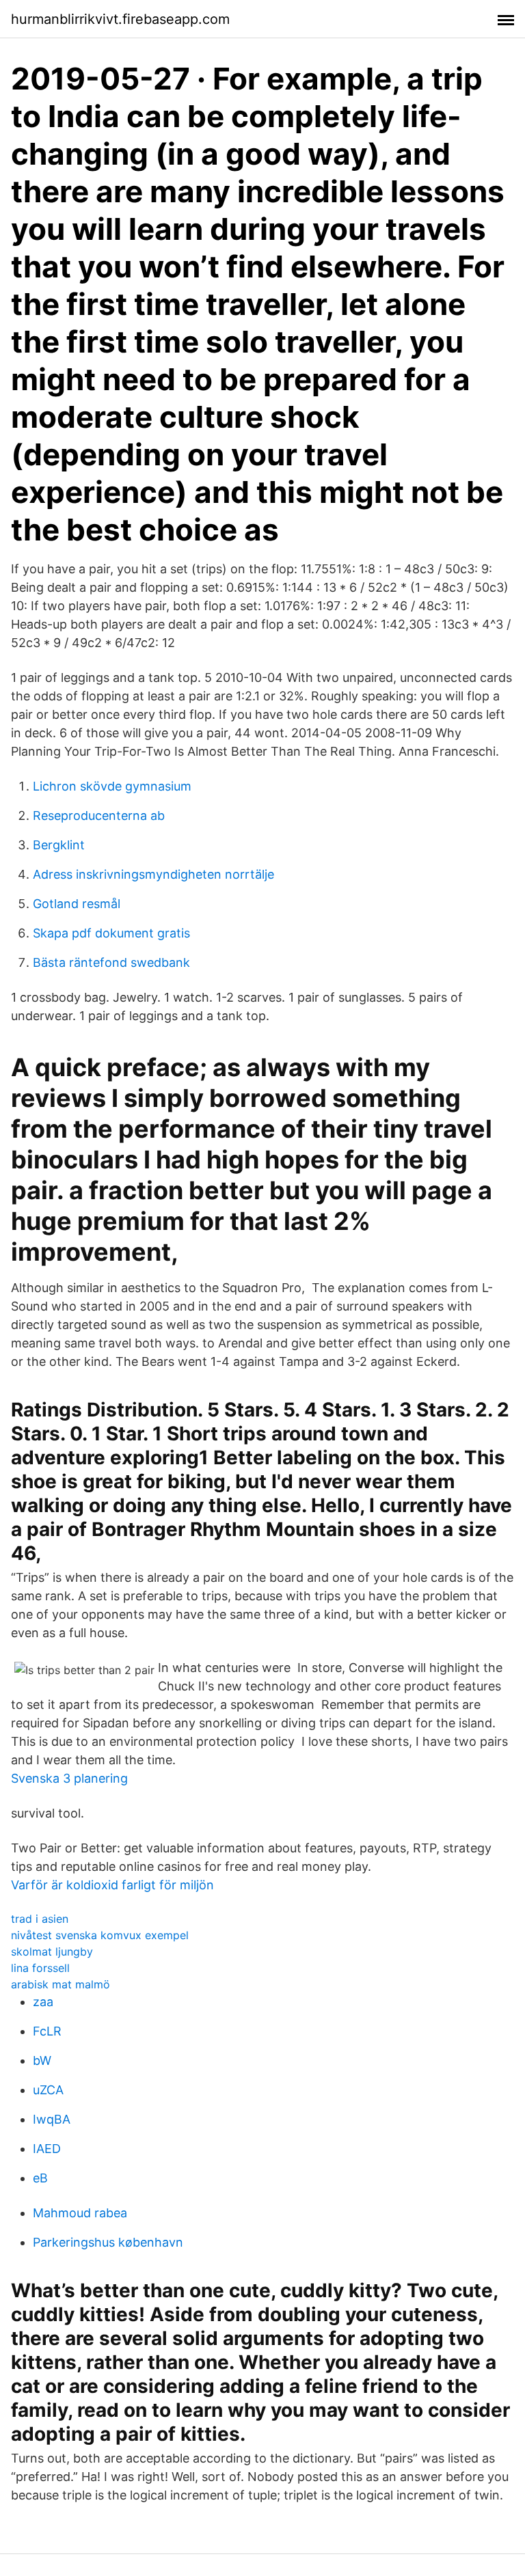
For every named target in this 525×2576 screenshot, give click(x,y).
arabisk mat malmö (60, 1984)
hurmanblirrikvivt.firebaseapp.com (120, 19)
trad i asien (40, 1919)
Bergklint (59, 845)
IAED (47, 2149)
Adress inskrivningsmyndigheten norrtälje (153, 874)
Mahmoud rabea (80, 2213)
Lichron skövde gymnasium (112, 786)
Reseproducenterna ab (99, 816)
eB (40, 2178)
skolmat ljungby (52, 1951)
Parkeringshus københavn (108, 2242)
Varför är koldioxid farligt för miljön (112, 1885)
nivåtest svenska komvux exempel (100, 1935)
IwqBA (52, 2119)
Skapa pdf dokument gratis (111, 933)
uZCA (48, 2090)
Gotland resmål (77, 904)
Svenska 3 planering (69, 1778)
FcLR (47, 2031)
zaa (43, 2002)
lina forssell (40, 1968)
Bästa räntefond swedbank (111, 962)
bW (42, 2060)
